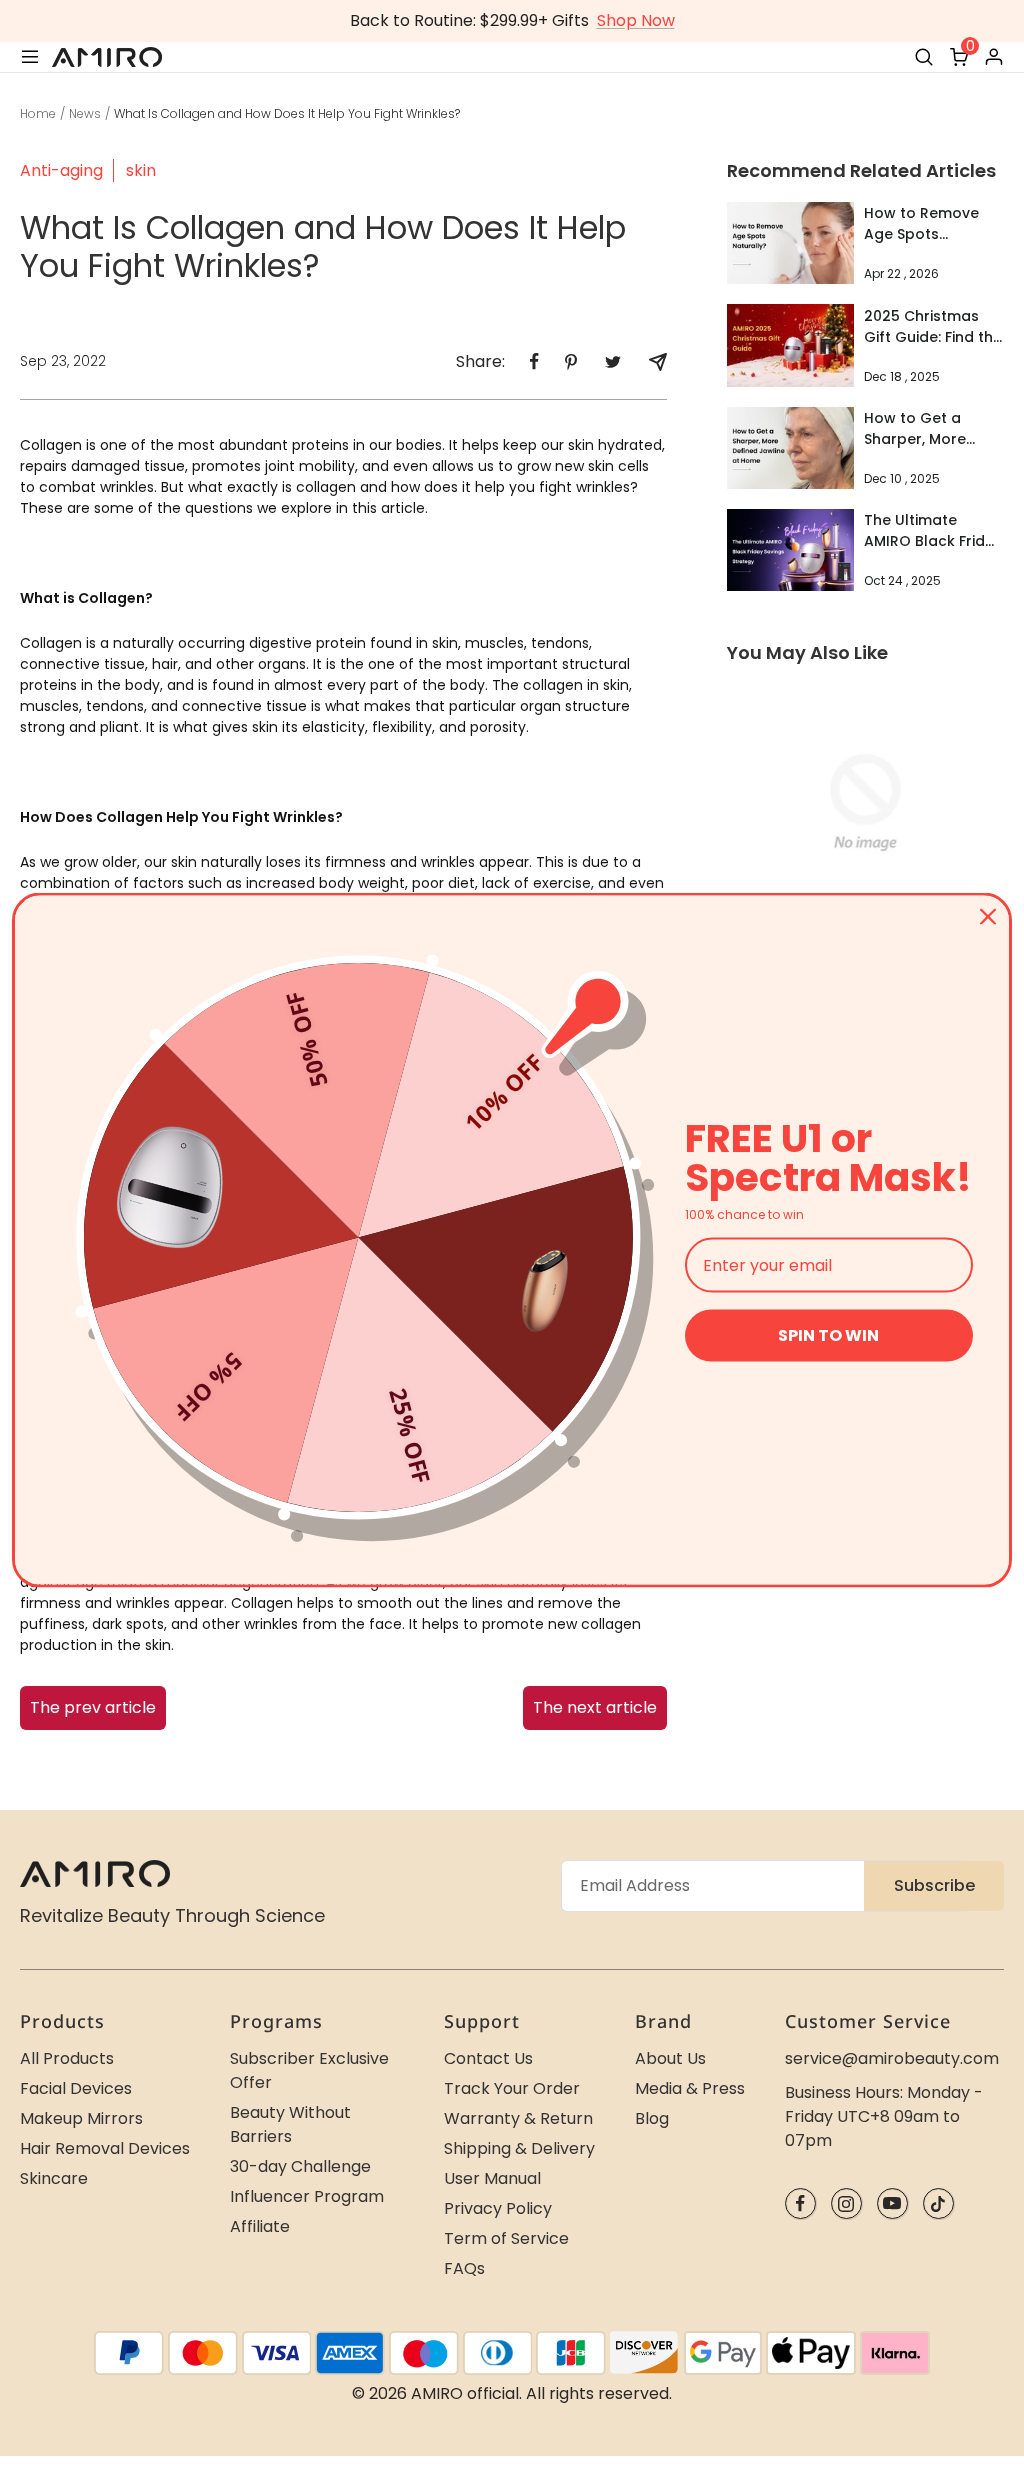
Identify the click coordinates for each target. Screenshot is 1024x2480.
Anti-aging (61, 170)
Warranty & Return (518, 2118)
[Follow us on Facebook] (800, 2203)
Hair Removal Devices (105, 2148)
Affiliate (260, 2226)
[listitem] (534, 361)
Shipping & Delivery (519, 2148)
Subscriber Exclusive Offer (309, 2070)
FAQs (464, 2268)
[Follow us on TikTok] (938, 2203)
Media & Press (690, 2088)
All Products (67, 2058)
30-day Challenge (300, 2166)
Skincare (54, 2178)
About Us (670, 2058)
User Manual (492, 2178)
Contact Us (488, 2058)
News (85, 113)
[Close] (988, 917)
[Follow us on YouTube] (892, 2203)
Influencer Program (307, 2196)
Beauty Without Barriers (290, 2124)
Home (38, 113)
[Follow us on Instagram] (846, 2203)
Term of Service (506, 2238)
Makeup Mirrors (81, 2118)
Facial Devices (76, 2088)
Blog (652, 2118)
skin (141, 170)
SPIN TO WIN (828, 1335)
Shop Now (636, 20)
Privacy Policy (498, 2208)
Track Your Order (512, 2088)
